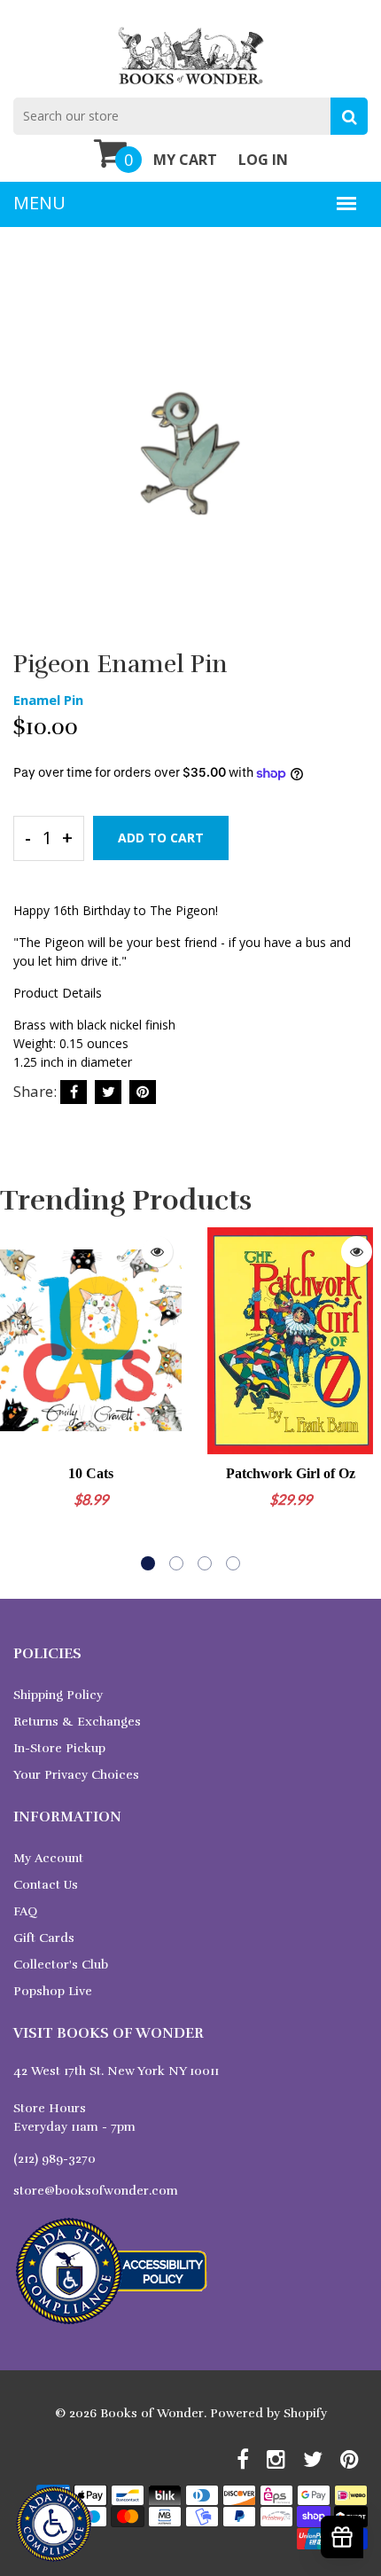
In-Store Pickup (59, 1748)
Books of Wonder (152, 2413)
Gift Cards (44, 1938)
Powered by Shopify (268, 2413)
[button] (148, 1563)
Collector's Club (61, 1965)
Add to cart (161, 838)
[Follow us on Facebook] (74, 1092)
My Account (48, 1858)
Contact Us (46, 1885)
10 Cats (91, 1473)
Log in (263, 160)
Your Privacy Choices (76, 1775)
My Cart (185, 160)
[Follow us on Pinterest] (143, 1092)
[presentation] (18, 1398)
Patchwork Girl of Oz (291, 1473)
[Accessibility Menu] (54, 2524)
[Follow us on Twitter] (108, 1092)
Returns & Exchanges (77, 1722)
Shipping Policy (58, 1695)
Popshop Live (53, 1991)
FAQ (25, 1911)
